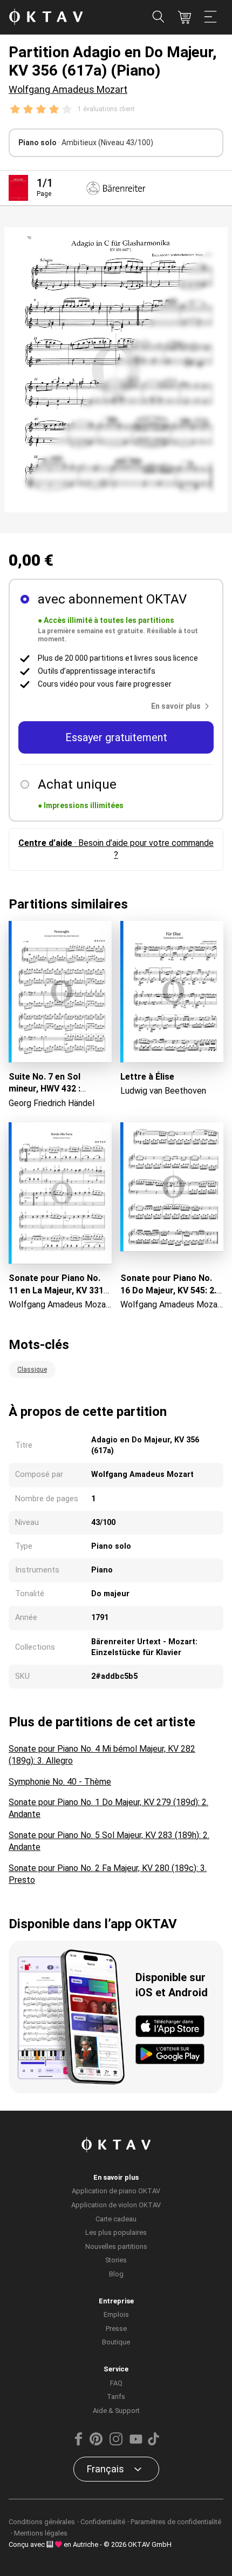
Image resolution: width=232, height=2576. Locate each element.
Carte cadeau (116, 2219)
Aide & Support (116, 2411)
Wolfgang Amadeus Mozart (68, 89)
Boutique (116, 2342)
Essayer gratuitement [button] (116, 737)
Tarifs (116, 2397)
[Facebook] (79, 2443)
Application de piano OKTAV (116, 2191)
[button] (182, 706)
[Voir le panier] (185, 17)
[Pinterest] (96, 2443)
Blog (116, 2274)
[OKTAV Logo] (46, 18)
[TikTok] (153, 2443)
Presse (116, 2328)
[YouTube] (136, 2443)
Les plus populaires (116, 2232)
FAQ (116, 2383)
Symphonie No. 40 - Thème (60, 1782)
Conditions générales (42, 2522)
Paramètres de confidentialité (176, 2522)
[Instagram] (116, 2443)
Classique (32, 1370)
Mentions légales (41, 2533)
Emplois (116, 2314)
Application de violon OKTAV (116, 2205)
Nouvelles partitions (116, 2246)
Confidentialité (103, 2522)
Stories (116, 2260)
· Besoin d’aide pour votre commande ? (116, 849)
